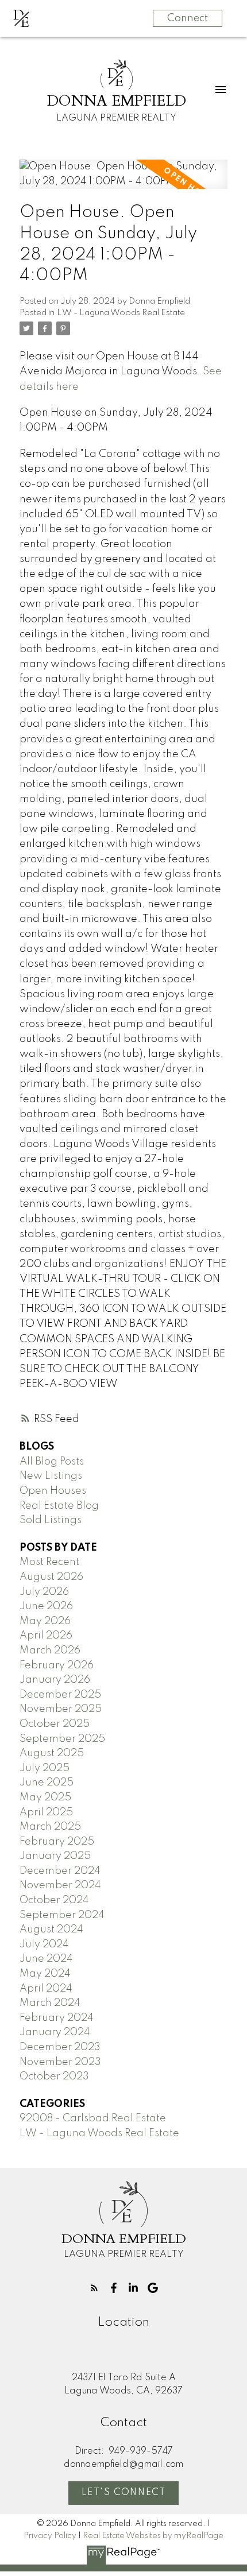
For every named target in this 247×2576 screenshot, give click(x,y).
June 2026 (46, 1606)
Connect (188, 18)
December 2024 (60, 1871)
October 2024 (54, 1900)
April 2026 (46, 1636)
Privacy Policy (50, 2536)
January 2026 (55, 1680)
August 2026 (51, 1577)
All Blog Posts (52, 1462)
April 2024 (46, 1989)
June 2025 (47, 1783)
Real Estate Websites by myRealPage (153, 2536)
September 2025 (62, 1739)
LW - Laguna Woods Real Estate (121, 313)
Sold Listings (51, 1520)
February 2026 (57, 1665)
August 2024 (51, 1930)
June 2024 (46, 1959)
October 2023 (54, 2077)
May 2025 (45, 1798)
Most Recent (49, 1562)
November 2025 (61, 1709)
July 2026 (44, 1592)
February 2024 (57, 2018)
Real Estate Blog (59, 1506)
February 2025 (57, 1842)
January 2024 (55, 2032)
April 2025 (46, 1812)
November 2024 (60, 1885)
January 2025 (55, 1856)
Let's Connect (124, 2493)
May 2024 (45, 1974)
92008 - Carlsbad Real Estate (93, 2118)
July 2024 (44, 1944)
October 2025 (55, 1724)
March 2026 (50, 1651)
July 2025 (45, 1768)
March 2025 (50, 1827)
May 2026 (45, 1621)
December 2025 (60, 1695)
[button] (94, 2288)
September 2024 (62, 1915)
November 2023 (60, 2062)
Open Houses (53, 1491)
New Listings (51, 1476)
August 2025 (52, 1753)
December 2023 (60, 2047)
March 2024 (50, 2003)
